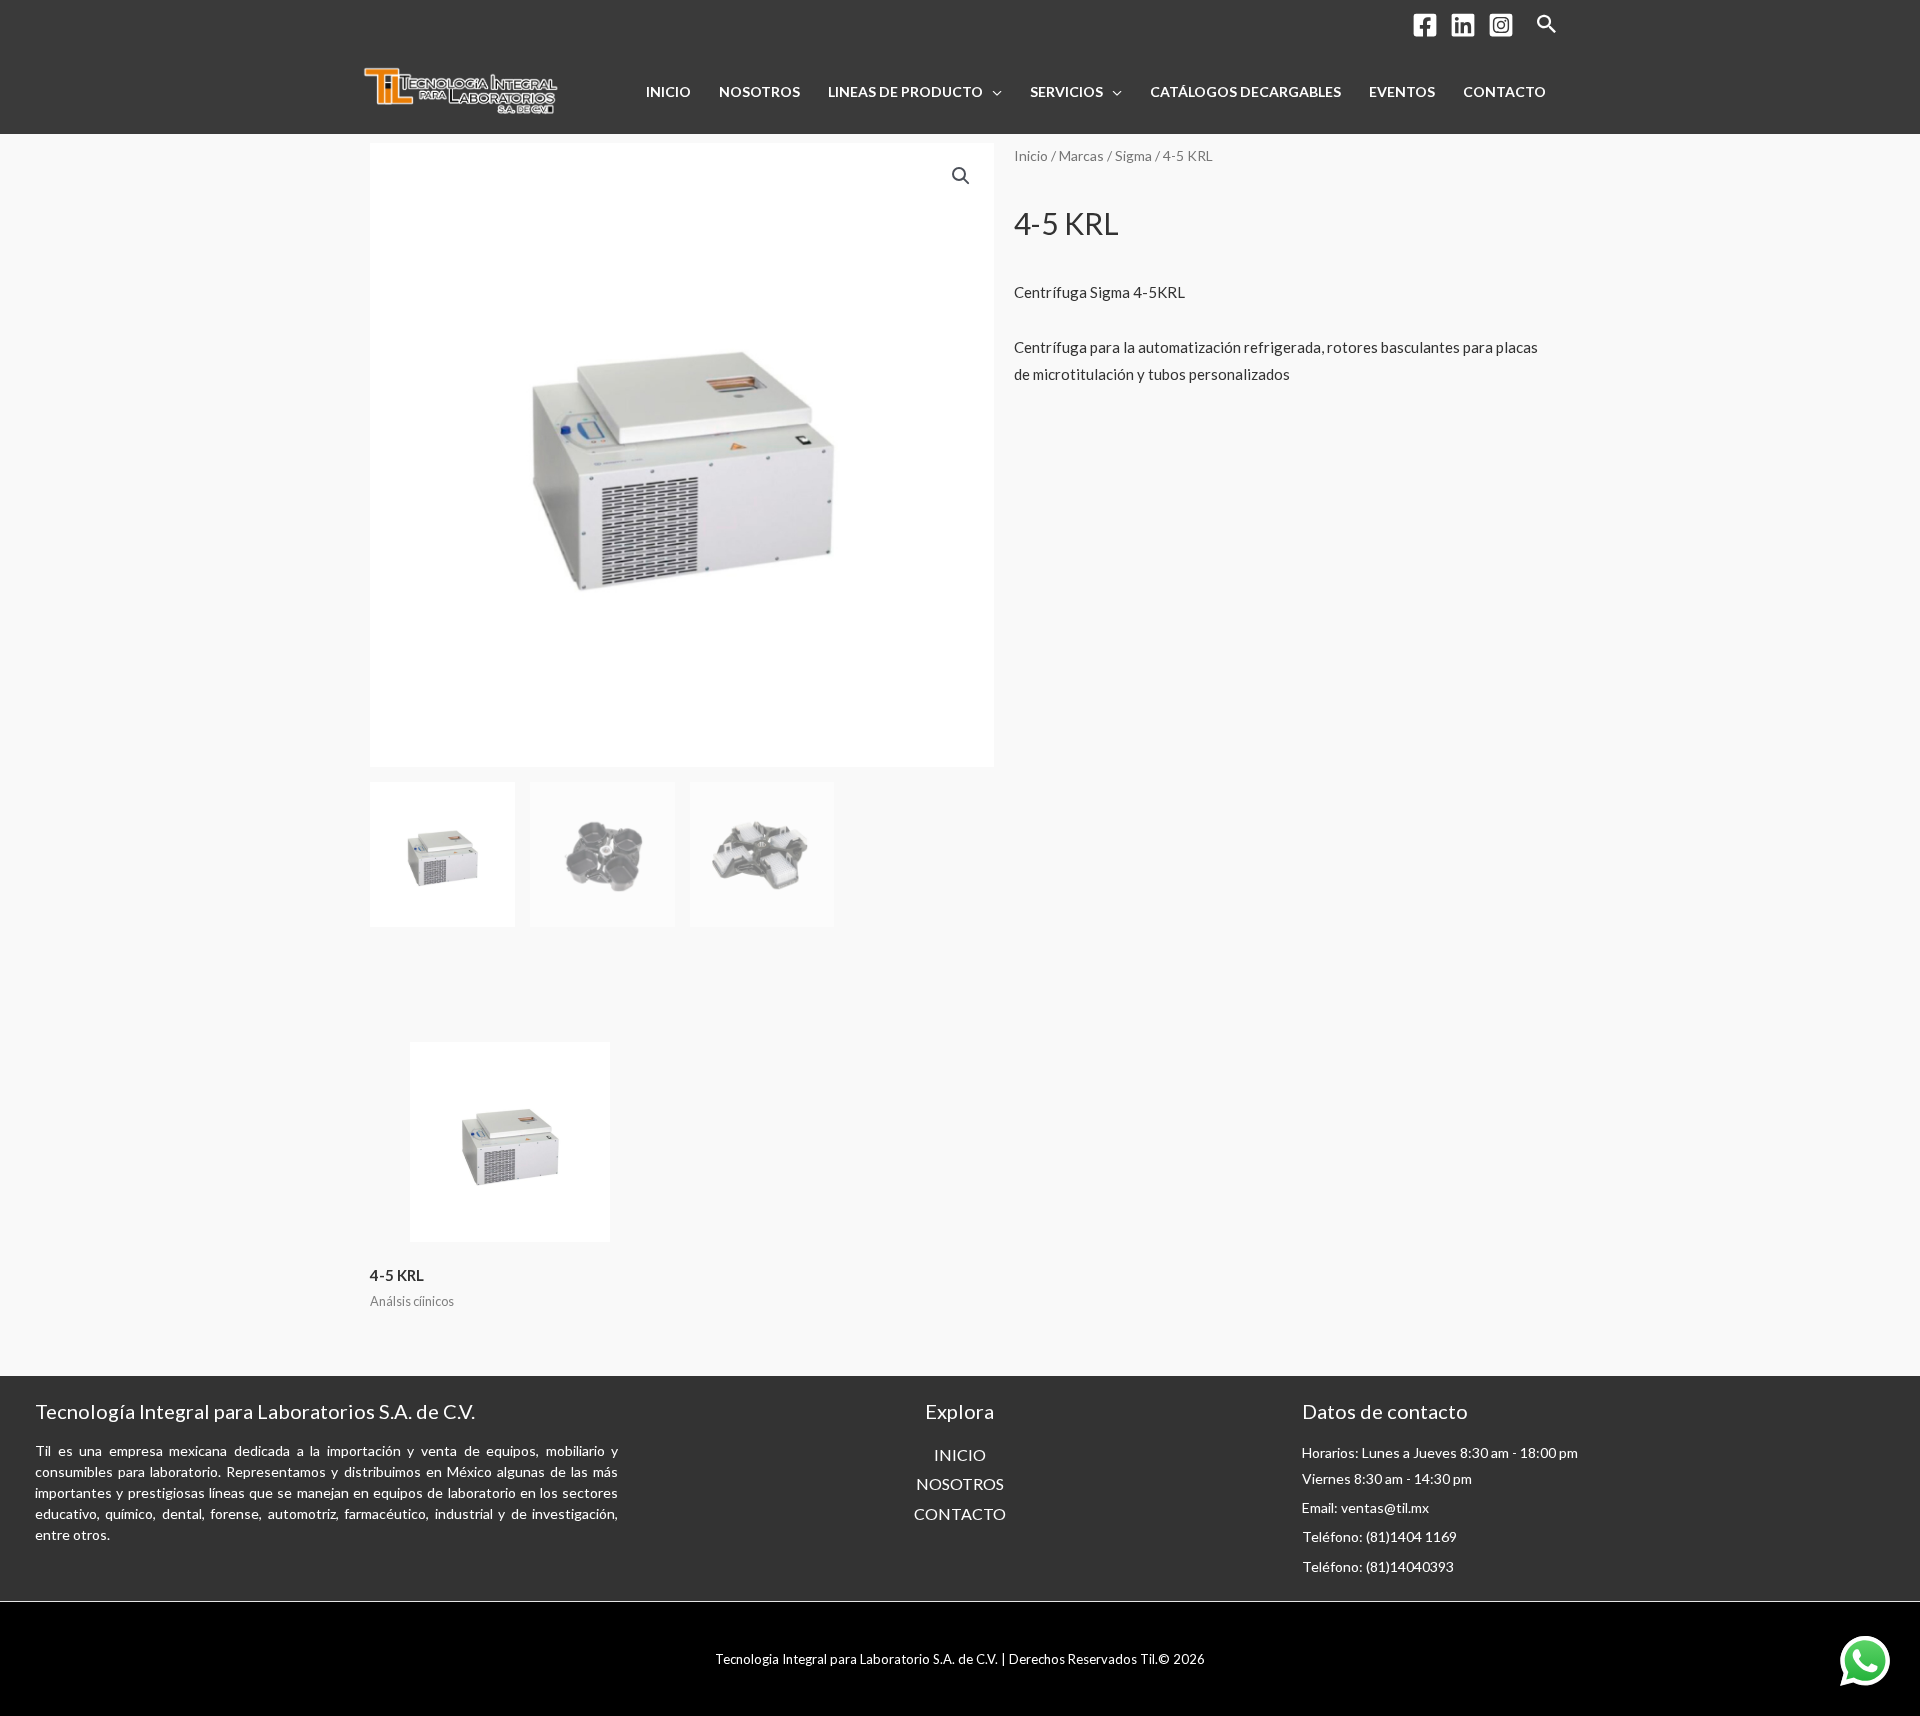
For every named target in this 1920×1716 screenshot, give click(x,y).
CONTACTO (1504, 91)
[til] (460, 89)
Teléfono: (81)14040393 (1378, 1566)
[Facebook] (1425, 25)
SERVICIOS (1066, 91)
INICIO (668, 91)
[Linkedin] (1463, 25)
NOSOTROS (759, 91)
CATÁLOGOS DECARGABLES (1245, 91)
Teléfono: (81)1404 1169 (1379, 1536)
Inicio (1031, 155)
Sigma (1133, 155)
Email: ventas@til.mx (1365, 1507)
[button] (961, 176)
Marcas (1081, 155)
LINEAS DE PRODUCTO (905, 91)
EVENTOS (1402, 91)
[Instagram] (1501, 25)
